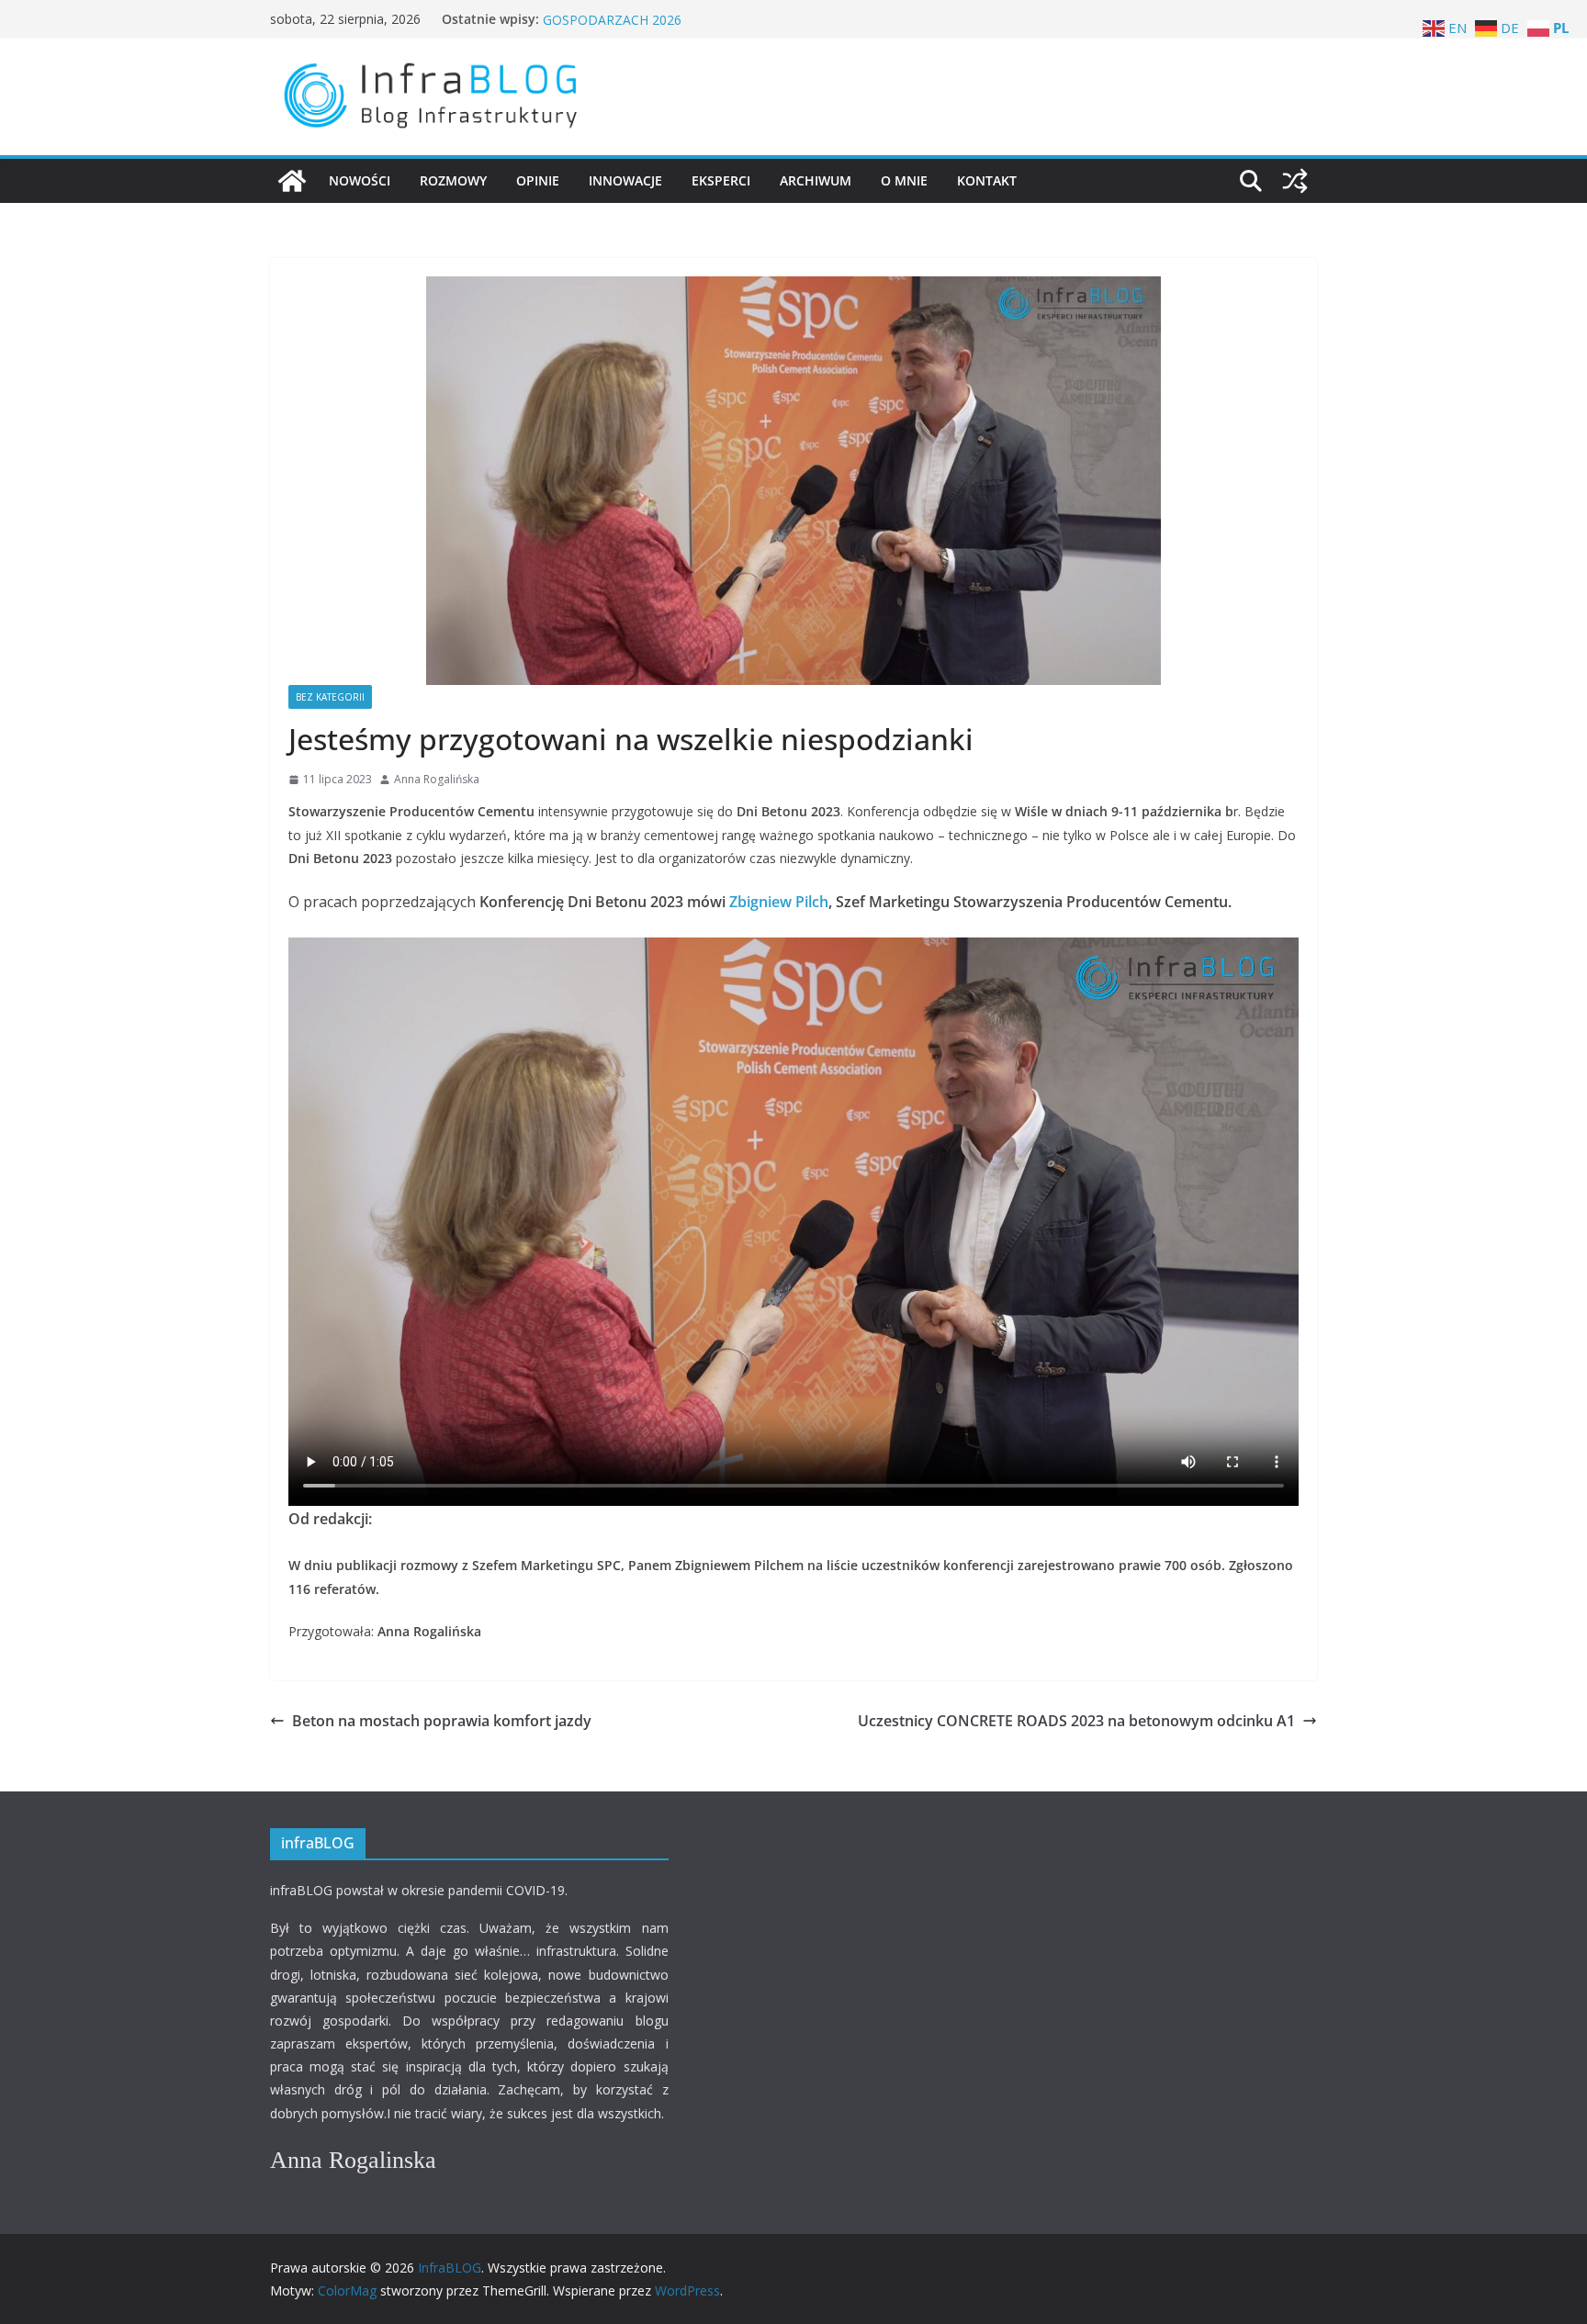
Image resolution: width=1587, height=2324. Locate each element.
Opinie (538, 180)
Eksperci (721, 180)
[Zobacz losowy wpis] (1295, 181)
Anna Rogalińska (437, 779)
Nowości (360, 180)
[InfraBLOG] (292, 181)
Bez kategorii (330, 697)
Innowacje (625, 180)
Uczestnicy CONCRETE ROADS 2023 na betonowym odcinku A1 (1076, 1721)
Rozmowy (453, 180)
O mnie (904, 180)
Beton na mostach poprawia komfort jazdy (442, 1721)
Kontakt (987, 180)
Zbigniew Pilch (779, 902)
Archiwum (816, 180)
